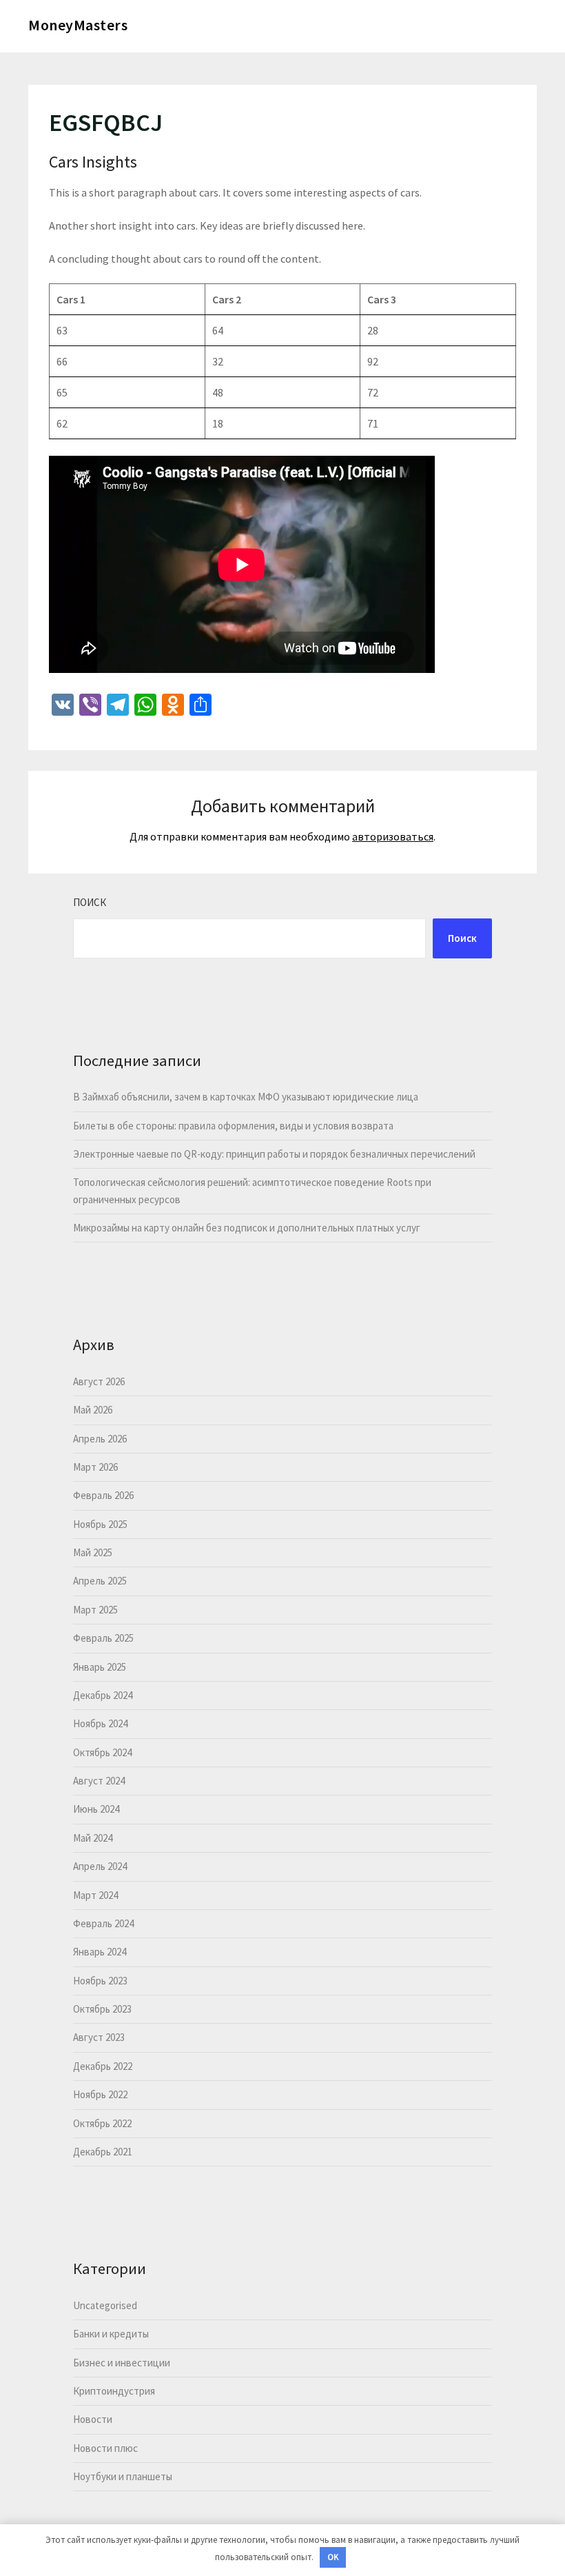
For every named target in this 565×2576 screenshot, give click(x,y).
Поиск (90, 902)
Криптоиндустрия (114, 2391)
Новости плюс (105, 2448)
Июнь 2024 (96, 1809)
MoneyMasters (78, 25)
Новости (93, 2419)
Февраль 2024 (103, 1923)
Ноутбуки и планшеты (123, 2476)
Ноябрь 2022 (100, 2094)
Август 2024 (99, 1781)
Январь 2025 (100, 1667)
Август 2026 (99, 1381)
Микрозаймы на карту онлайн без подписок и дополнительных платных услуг (247, 1228)
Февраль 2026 (103, 1495)
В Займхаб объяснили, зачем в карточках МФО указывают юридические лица (246, 1097)
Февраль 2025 (103, 1638)
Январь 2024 (100, 1952)
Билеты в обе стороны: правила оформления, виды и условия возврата (233, 1126)
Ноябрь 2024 (100, 1723)
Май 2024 (93, 1838)
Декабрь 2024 (103, 1695)
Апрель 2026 (100, 1439)
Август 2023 (99, 2037)
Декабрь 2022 (103, 2066)
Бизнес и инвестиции (122, 2363)
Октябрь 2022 (102, 2123)
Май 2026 (93, 1410)
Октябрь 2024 (102, 1752)
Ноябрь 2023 (100, 1981)
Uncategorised (105, 2305)
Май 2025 (93, 1552)
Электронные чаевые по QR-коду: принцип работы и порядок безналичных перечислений (274, 1154)
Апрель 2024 (100, 1866)
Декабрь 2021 (103, 2152)
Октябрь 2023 (102, 2009)
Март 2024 (95, 1895)
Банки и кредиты (111, 2334)
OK (333, 2557)
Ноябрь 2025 (100, 1524)
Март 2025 (95, 1610)
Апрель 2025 (100, 1581)
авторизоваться (393, 836)
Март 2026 (95, 1467)
